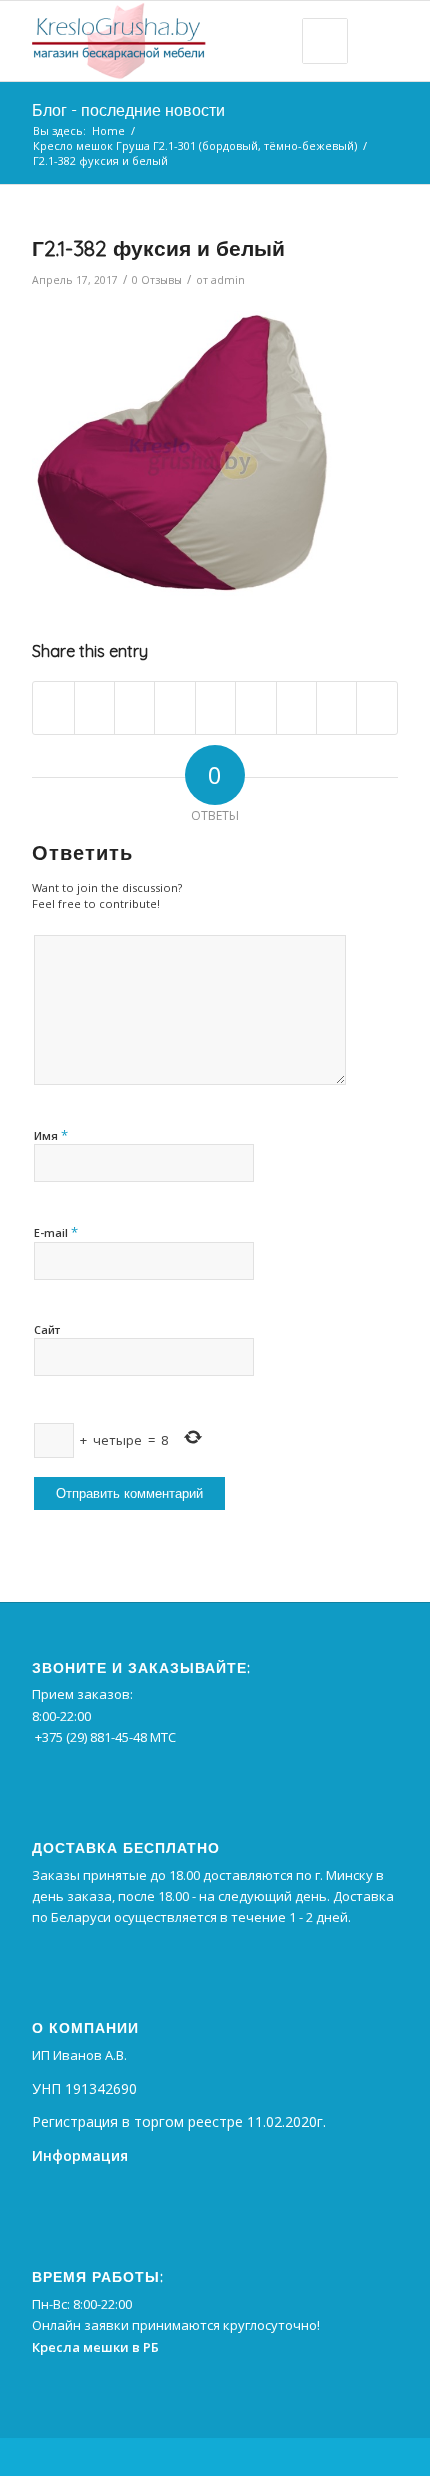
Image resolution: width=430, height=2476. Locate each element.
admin (228, 280)
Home (108, 130)
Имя (51, 1135)
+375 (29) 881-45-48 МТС (105, 1737)
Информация (80, 2155)
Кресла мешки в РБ (95, 2347)
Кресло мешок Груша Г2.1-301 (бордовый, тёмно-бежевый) (195, 145)
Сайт (47, 1329)
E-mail (56, 1232)
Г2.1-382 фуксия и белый (158, 248)
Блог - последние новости (128, 110)
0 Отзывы (157, 280)
